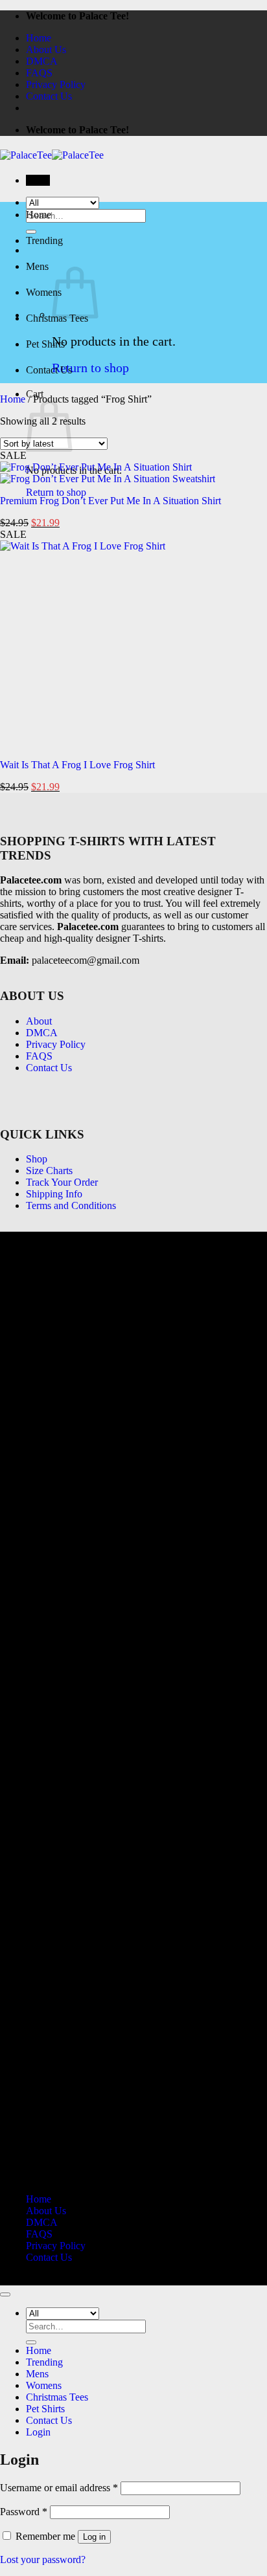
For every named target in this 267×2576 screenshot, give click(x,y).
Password (24, 2512)
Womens (44, 292)
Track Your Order (62, 1182)
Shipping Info (54, 1194)
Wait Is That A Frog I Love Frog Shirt (77, 765)
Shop (37, 1159)
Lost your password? (43, 2559)
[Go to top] (5, 2294)
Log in (94, 2537)
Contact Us (49, 96)
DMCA (42, 61)
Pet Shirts (45, 344)
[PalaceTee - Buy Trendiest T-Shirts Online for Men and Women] (52, 155)
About (39, 1021)
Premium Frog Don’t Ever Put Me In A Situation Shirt (110, 501)
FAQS (39, 73)
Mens (37, 266)
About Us (46, 50)
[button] (38, 180)
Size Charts (49, 1171)
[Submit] (31, 2342)
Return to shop (90, 368)
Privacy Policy (56, 84)
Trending (44, 240)
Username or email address (59, 2488)
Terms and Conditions (71, 1205)
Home (39, 38)
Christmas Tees (57, 2397)
